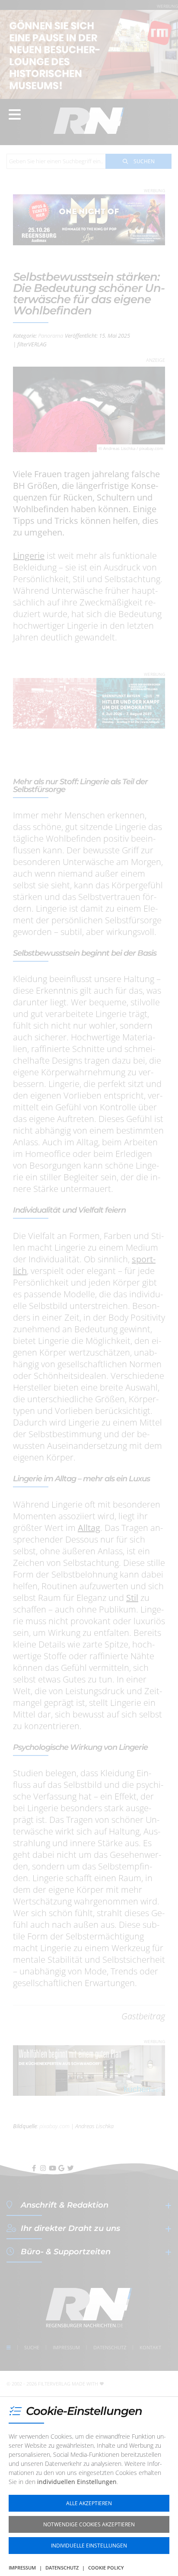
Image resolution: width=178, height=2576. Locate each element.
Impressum (22, 2568)
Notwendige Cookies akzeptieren (89, 2524)
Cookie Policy (106, 2568)
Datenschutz (62, 2568)
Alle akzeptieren (89, 2503)
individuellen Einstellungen (77, 2482)
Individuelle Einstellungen (89, 2546)
